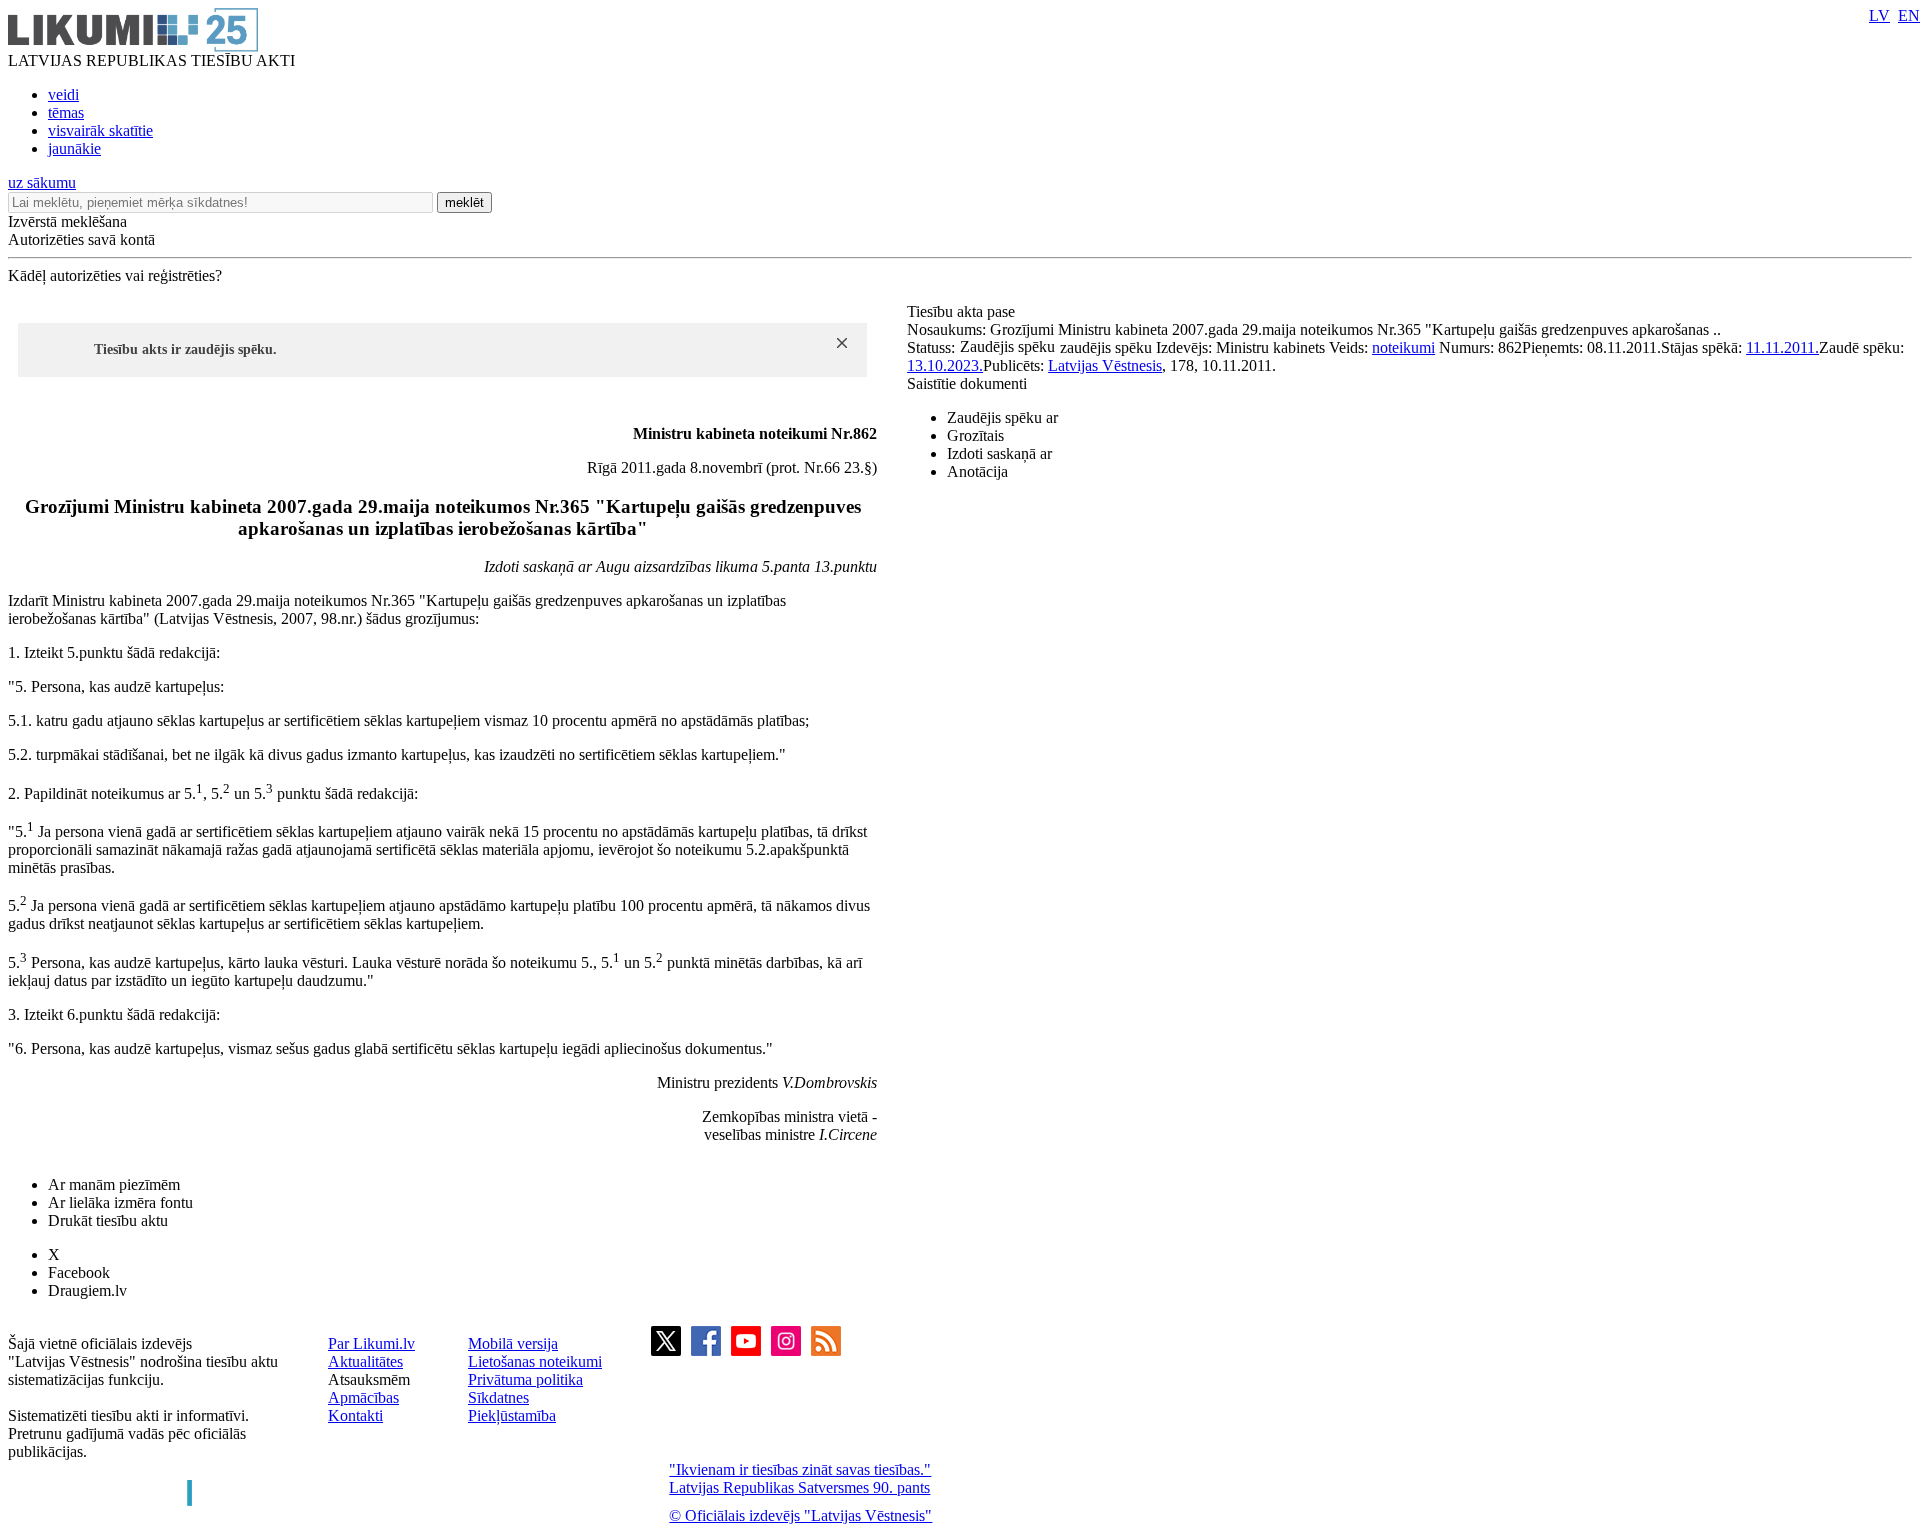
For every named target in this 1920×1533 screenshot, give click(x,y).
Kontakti (355, 1415)
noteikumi (1403, 347)
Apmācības (363, 1397)
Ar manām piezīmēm (114, 1184)
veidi (63, 94)
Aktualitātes (365, 1361)
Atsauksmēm (369, 1379)
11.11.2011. (1782, 347)
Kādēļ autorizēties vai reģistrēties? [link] (115, 275)
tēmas (66, 112)
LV (1879, 15)
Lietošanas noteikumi (535, 1361)
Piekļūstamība (512, 1415)
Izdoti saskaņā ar (999, 453)
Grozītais (975, 435)
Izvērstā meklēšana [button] (67, 221)
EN (1909, 15)
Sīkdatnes (498, 1397)
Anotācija (977, 471)
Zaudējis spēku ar (1002, 417)
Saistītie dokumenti (967, 383)
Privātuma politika (525, 1379)
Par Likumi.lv (371, 1343)
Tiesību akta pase (963, 311)
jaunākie (74, 148)
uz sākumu (42, 182)
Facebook (79, 1272)
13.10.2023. (945, 365)
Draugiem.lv (87, 1290)
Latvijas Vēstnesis (1105, 365)
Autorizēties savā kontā (81, 239)
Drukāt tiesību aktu (108, 1220)
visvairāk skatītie (100, 130)
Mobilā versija (513, 1343)
